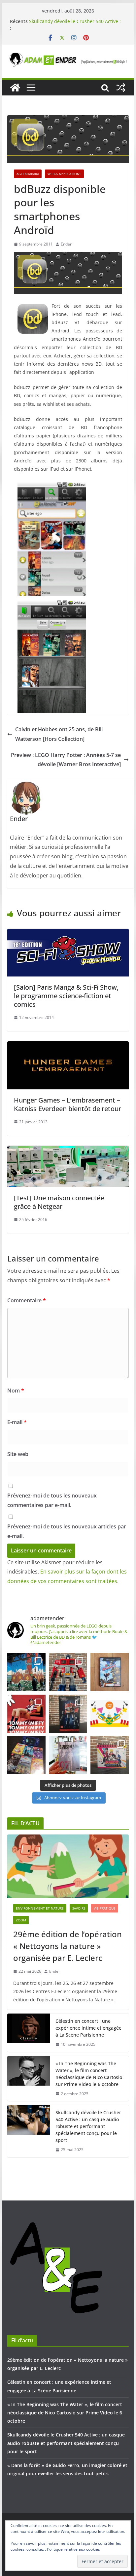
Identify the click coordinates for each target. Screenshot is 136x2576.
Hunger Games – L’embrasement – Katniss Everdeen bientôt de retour (68, 1104)
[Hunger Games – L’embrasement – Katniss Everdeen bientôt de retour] (68, 1046)
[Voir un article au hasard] (121, 88)
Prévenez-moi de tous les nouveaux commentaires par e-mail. (52, 1500)
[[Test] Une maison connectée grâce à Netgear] (68, 1150)
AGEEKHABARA (28, 174)
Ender (66, 244)
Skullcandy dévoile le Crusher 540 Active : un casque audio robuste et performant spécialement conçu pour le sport (88, 2126)
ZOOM (21, 1920)
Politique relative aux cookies (73, 2549)
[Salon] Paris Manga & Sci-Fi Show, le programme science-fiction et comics (66, 996)
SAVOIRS (79, 1908)
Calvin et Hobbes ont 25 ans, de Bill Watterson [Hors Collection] (59, 734)
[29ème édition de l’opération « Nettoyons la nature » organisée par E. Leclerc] (68, 1866)
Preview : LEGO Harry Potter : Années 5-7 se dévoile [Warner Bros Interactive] (66, 760)
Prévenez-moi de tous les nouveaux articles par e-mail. (67, 1531)
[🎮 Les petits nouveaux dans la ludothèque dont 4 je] (26, 1755)
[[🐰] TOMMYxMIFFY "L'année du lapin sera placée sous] (26, 1714)
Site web (18, 1454)
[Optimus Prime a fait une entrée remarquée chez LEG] (68, 1714)
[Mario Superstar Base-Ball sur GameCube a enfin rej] (110, 1672)
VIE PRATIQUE (105, 1908)
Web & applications (64, 174)
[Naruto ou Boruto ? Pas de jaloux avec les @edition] (110, 1755)
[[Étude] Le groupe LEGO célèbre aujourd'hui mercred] (110, 1714)
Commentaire (27, 1300)
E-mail (17, 1422)
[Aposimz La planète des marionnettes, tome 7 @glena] (68, 1755)
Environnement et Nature (40, 1908)
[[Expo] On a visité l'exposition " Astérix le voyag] (26, 1672)
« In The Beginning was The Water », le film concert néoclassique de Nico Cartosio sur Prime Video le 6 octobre (89, 2074)
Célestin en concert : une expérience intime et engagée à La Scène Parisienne (88, 2028)
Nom (16, 1391)
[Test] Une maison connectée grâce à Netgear (59, 1202)
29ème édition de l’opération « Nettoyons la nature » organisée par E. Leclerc (68, 1946)
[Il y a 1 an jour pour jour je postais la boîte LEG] (68, 1672)
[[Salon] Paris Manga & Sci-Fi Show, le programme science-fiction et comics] (68, 933)
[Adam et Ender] (15, 88)
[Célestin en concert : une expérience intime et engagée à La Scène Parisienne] (29, 2033)
